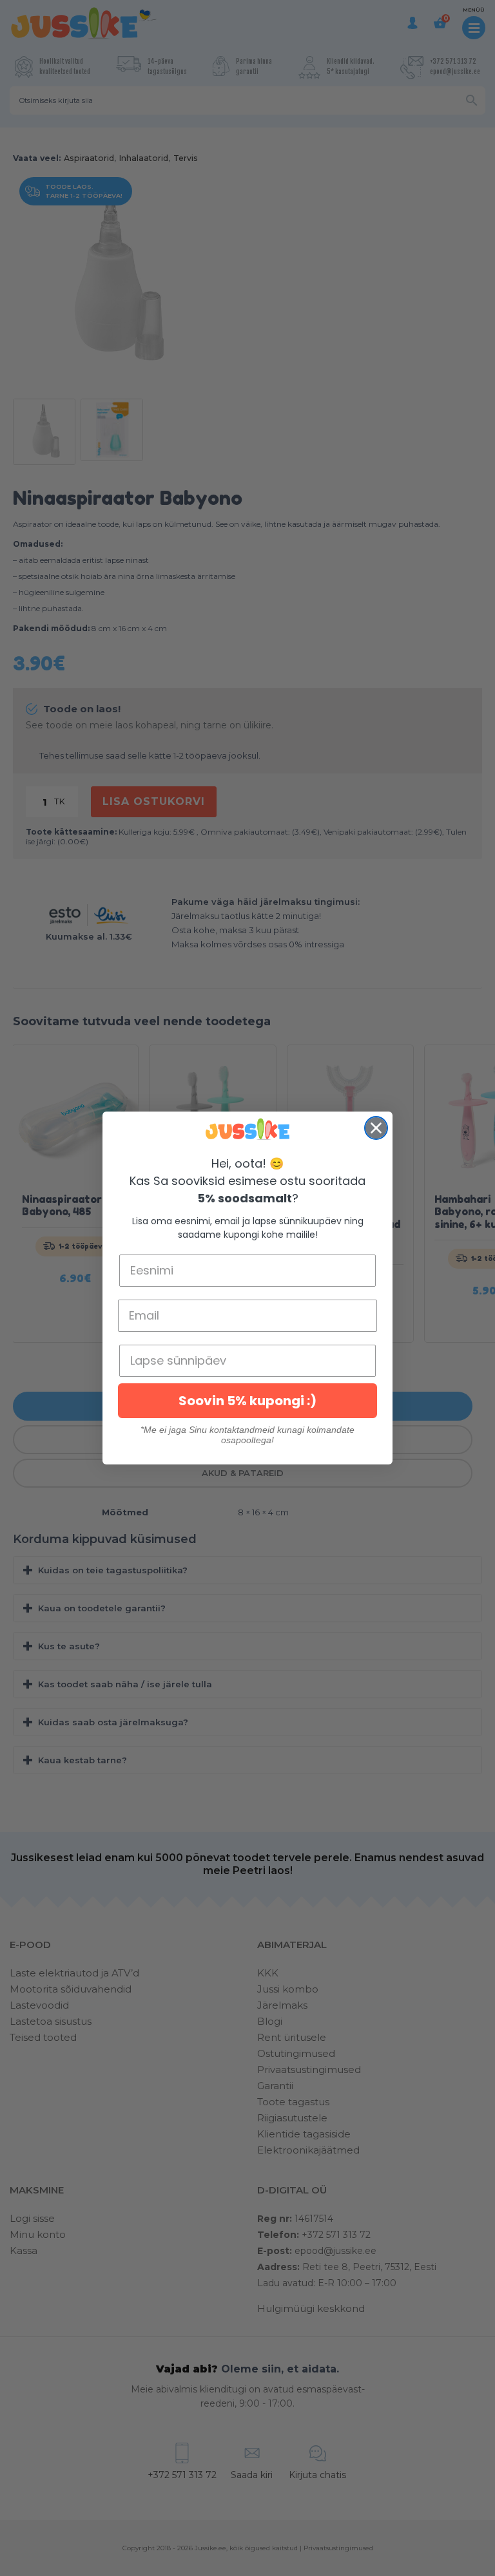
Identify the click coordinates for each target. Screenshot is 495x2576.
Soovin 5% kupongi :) (247, 1401)
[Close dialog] (376, 1128)
